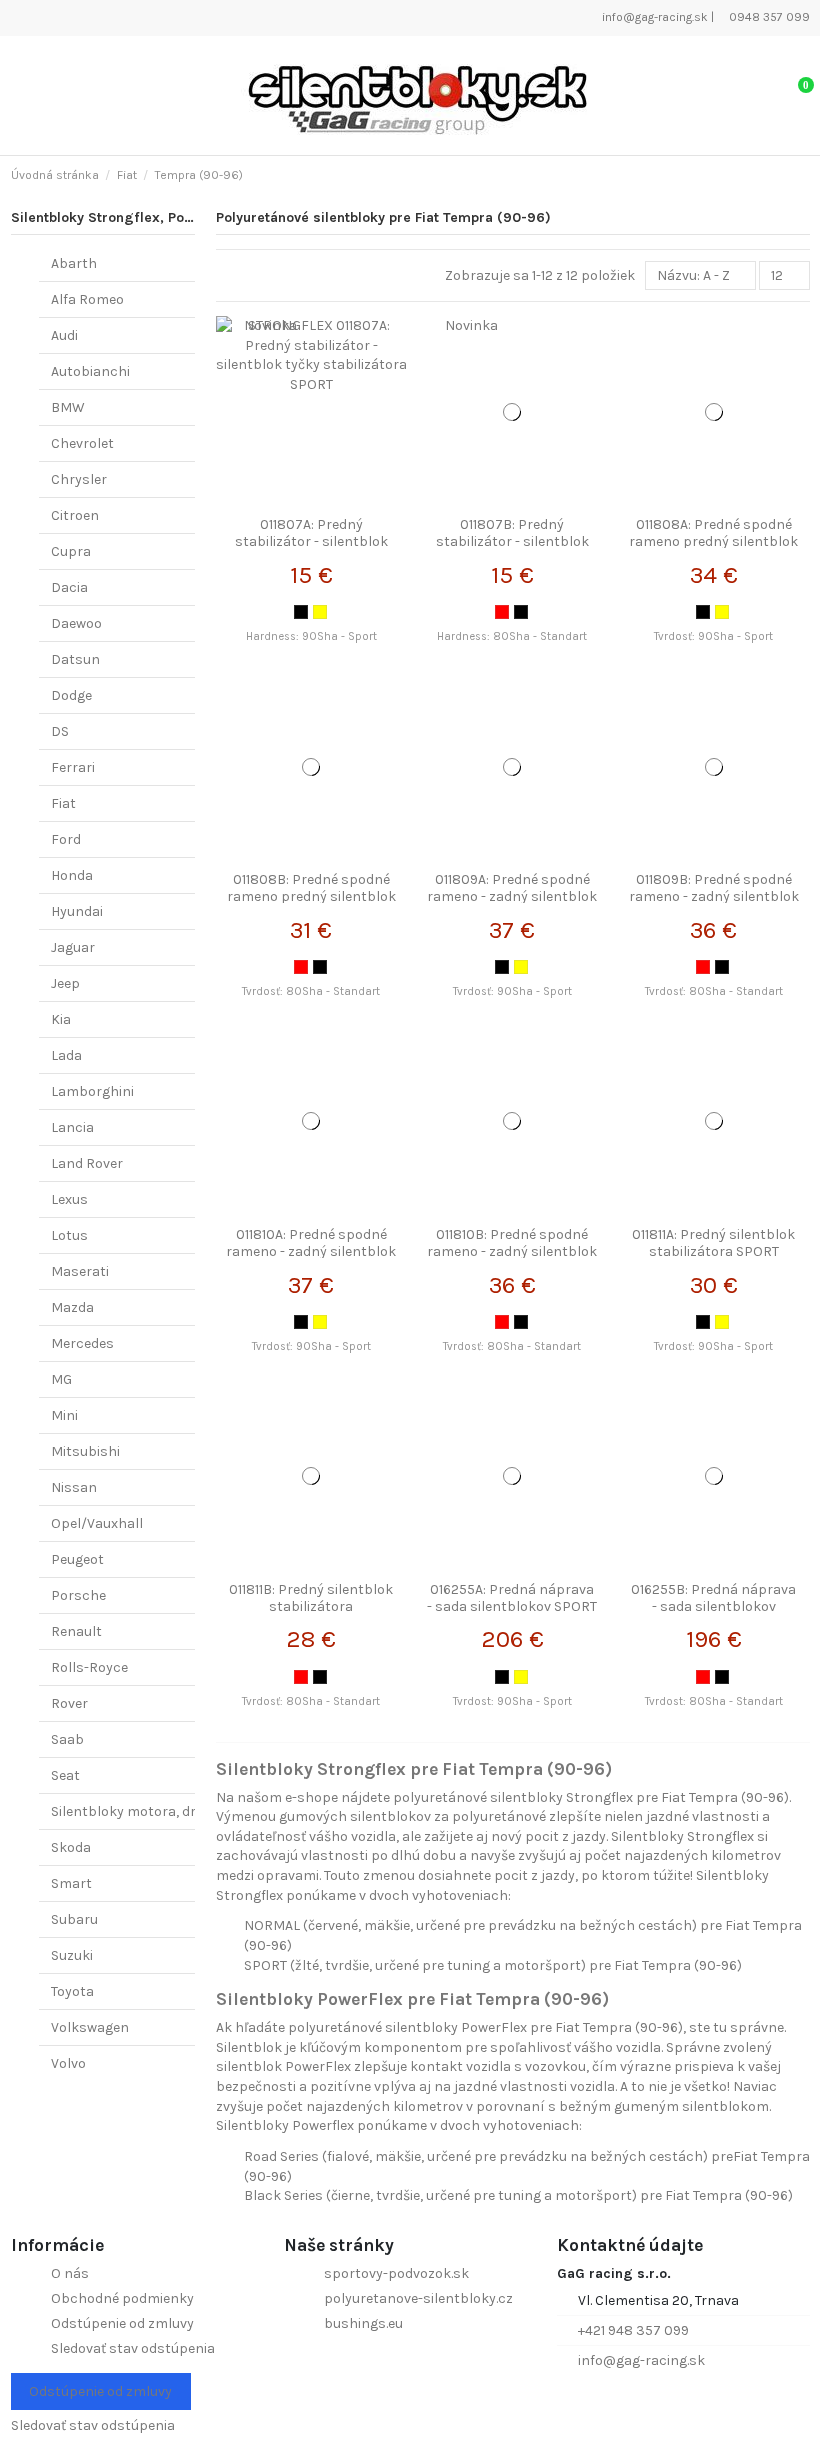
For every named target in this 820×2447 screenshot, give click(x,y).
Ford (66, 839)
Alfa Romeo (87, 299)
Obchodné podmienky (122, 2298)
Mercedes (82, 1343)
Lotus (69, 1235)
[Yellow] (320, 612)
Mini (64, 1415)
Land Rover (87, 1163)
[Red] (502, 612)
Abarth (74, 263)
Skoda (71, 1847)
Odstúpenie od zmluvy (122, 2323)
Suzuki (72, 1955)
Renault (76, 1631)
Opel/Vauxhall (97, 1523)
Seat (65, 1775)
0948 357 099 (768, 17)
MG (61, 1379)
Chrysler (79, 479)
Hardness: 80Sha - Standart (512, 636)
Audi (64, 335)
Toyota (72, 1991)
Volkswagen (90, 2027)
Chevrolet (82, 443)
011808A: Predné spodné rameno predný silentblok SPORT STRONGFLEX (713, 541)
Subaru (74, 1919)
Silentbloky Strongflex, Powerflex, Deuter (149, 217)
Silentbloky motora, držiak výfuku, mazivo (185, 1811)
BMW (68, 407)
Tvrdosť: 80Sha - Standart (311, 991)
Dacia (69, 587)
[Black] (301, 612)
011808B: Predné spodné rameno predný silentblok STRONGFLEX (311, 896)
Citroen (75, 515)
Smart (71, 1883)
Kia (61, 1019)
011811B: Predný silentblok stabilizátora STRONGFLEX (311, 1606)
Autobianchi (90, 371)
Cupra (71, 551)
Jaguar (73, 947)
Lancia (72, 1127)
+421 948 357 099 (633, 2330)
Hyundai (77, 911)
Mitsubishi (85, 1451)
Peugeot (77, 1559)
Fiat (63, 803)
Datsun (75, 659)
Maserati (80, 1271)
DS (60, 731)
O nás (70, 2273)
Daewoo (76, 623)
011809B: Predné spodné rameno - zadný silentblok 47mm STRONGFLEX (714, 896)
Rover (69, 1703)
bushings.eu (363, 2323)
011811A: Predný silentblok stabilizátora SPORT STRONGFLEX (713, 1251)
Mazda (72, 1307)
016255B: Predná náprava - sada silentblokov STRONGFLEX (713, 1606)
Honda (72, 875)
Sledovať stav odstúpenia (133, 2348)
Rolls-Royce (89, 1667)
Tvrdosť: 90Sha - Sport (713, 636)
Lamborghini (92, 1091)
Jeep (65, 983)
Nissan (74, 1487)
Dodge (71, 695)
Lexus (69, 1199)
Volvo (68, 2063)
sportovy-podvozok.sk (396, 2273)
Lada (66, 1055)
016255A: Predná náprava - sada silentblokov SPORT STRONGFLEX (512, 1606)
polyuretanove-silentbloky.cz (418, 2298)
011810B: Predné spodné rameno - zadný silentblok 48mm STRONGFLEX (512, 1251)
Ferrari (73, 767)
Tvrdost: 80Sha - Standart (714, 1701)
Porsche (78, 1595)
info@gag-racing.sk (653, 17)
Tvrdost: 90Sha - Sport (512, 1701)
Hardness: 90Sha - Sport (311, 636)
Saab (67, 1739)
